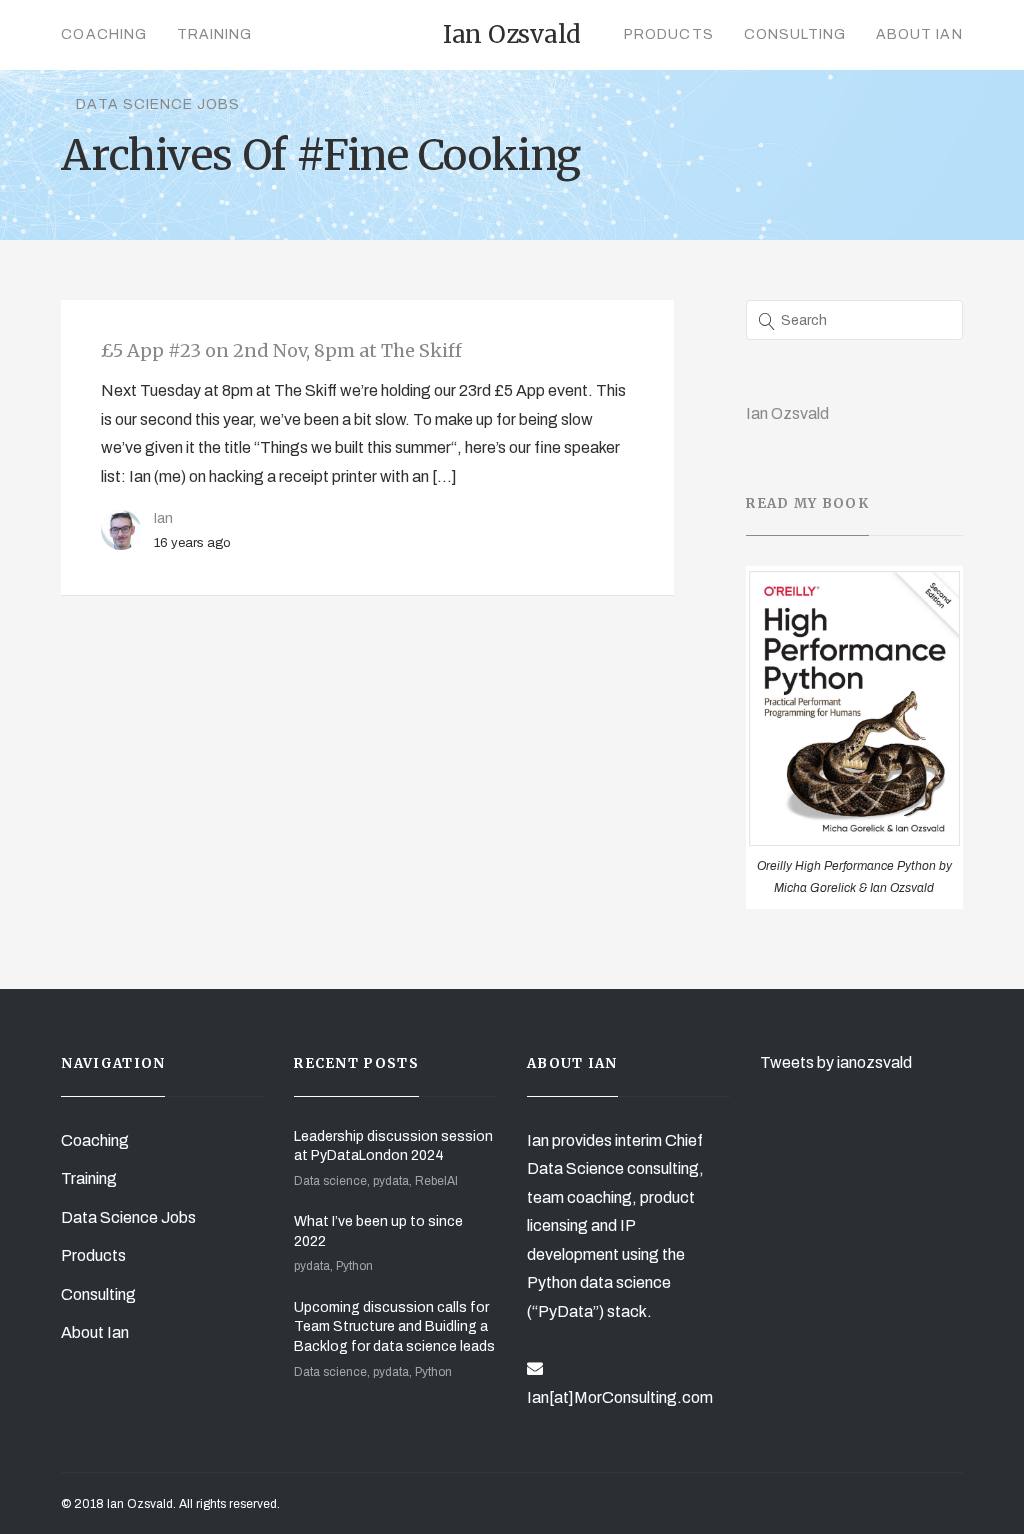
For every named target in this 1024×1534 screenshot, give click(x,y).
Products (668, 34)
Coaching (103, 34)
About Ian (919, 34)
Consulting (795, 34)
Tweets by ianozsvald (836, 1062)
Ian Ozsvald (787, 413)
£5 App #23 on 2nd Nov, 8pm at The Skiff (281, 350)
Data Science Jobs (158, 104)
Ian (163, 518)
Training (214, 34)
